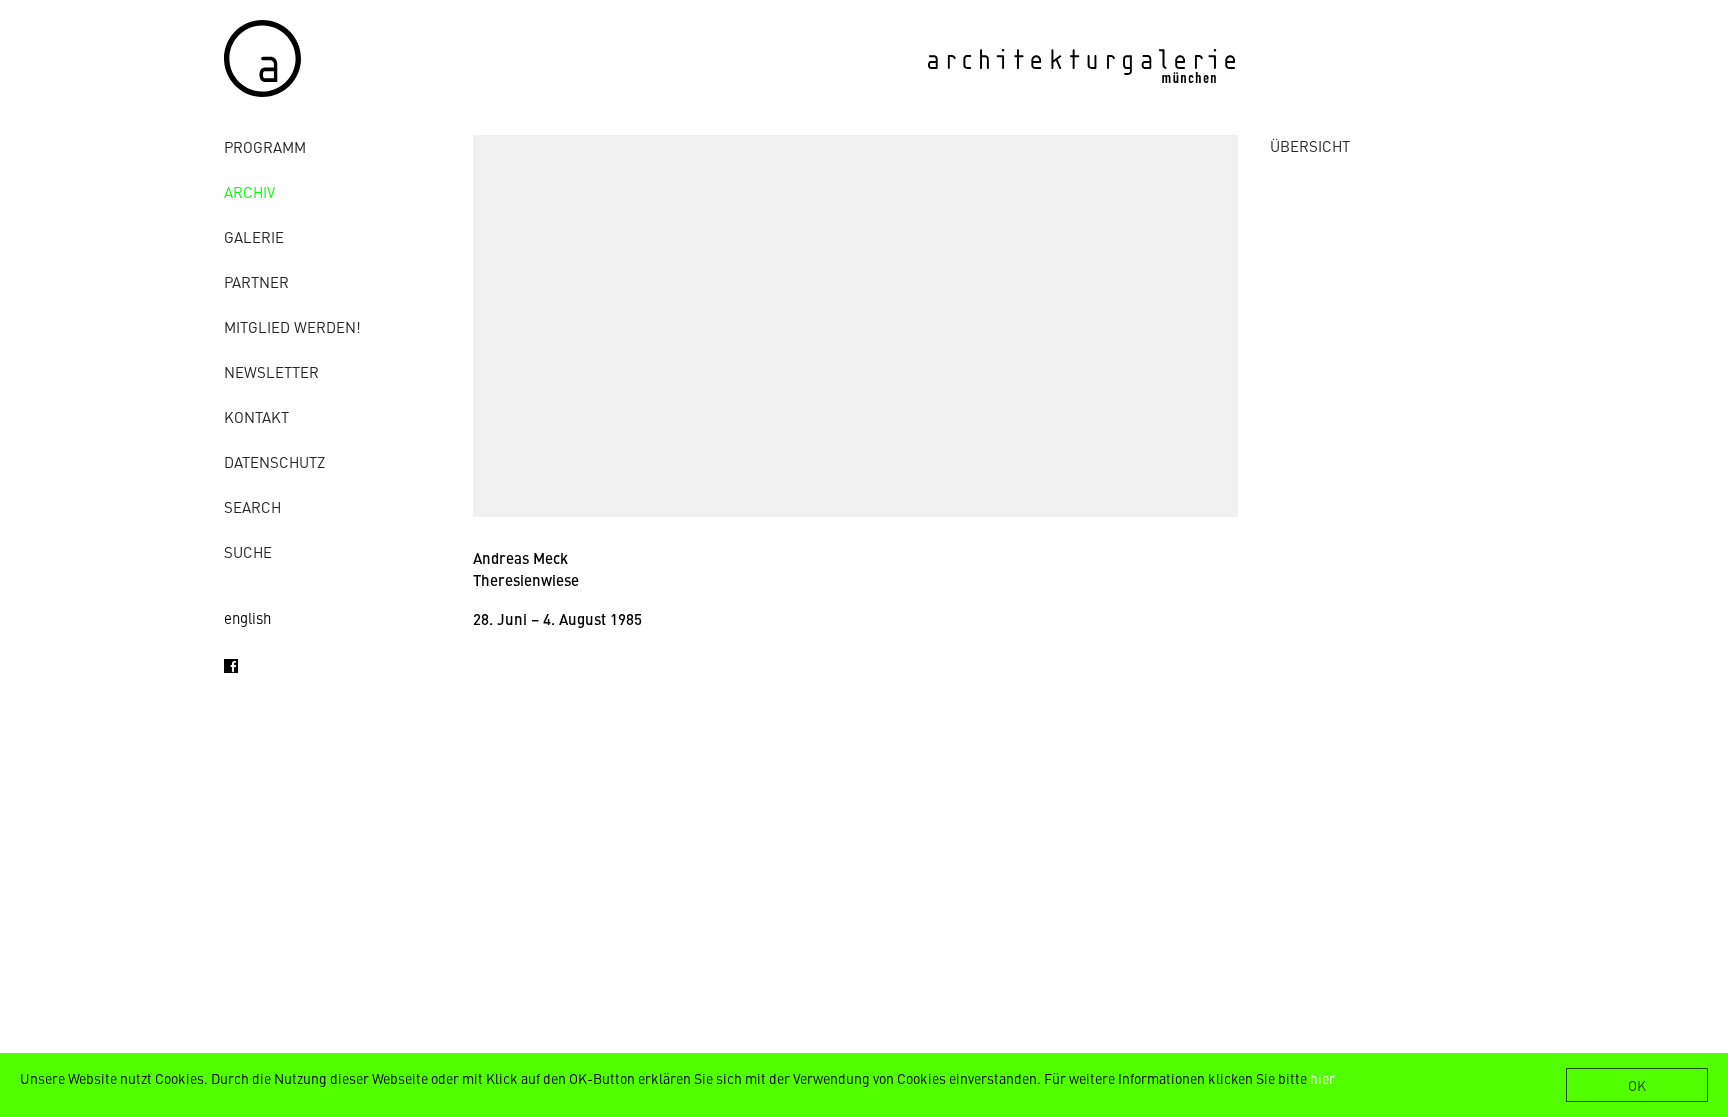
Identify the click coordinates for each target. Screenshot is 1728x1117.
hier (1322, 1078)
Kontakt (256, 416)
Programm (265, 146)
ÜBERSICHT (1310, 145)
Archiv (249, 191)
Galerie (254, 236)
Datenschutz (274, 461)
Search (252, 506)
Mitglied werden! (292, 326)
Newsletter (271, 371)
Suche (248, 551)
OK (1637, 1085)
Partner (256, 281)
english (247, 617)
